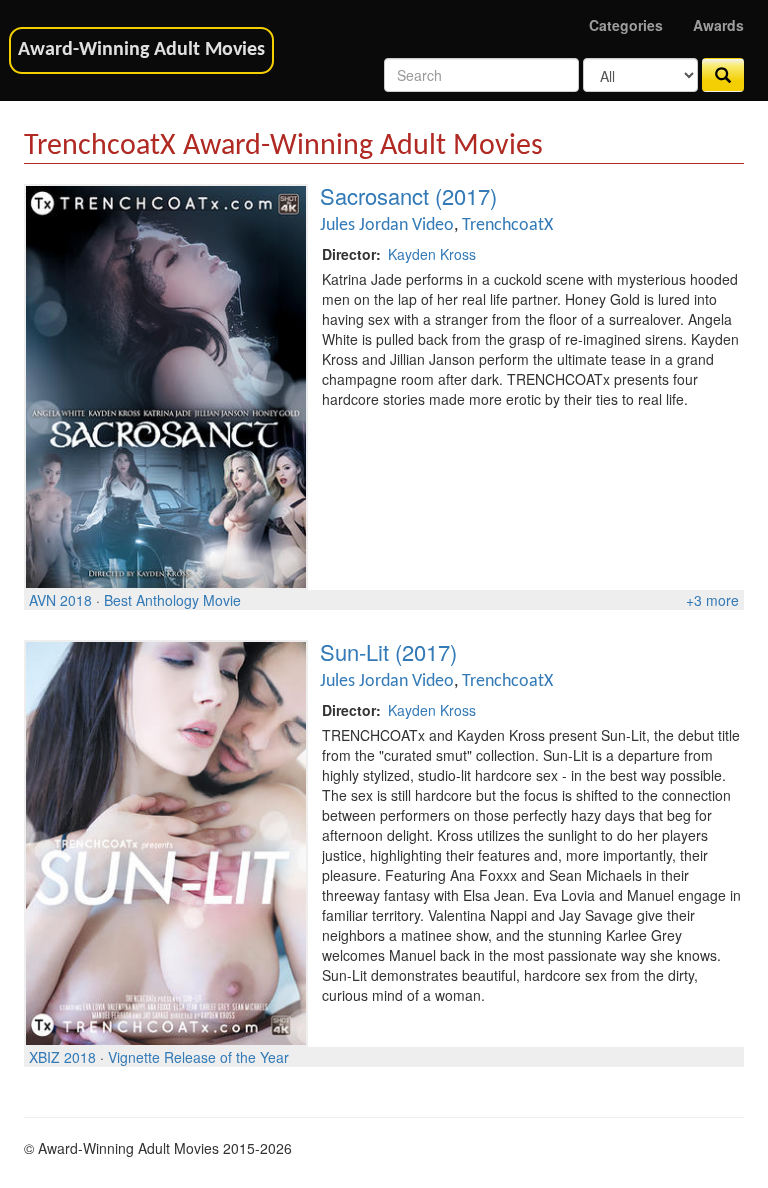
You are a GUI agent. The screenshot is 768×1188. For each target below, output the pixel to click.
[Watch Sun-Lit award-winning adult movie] (166, 841)
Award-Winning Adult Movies (141, 50)
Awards (718, 25)
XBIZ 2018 (62, 1057)
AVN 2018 (60, 600)
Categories (626, 25)
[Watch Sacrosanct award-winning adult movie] (166, 385)
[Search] (723, 75)
